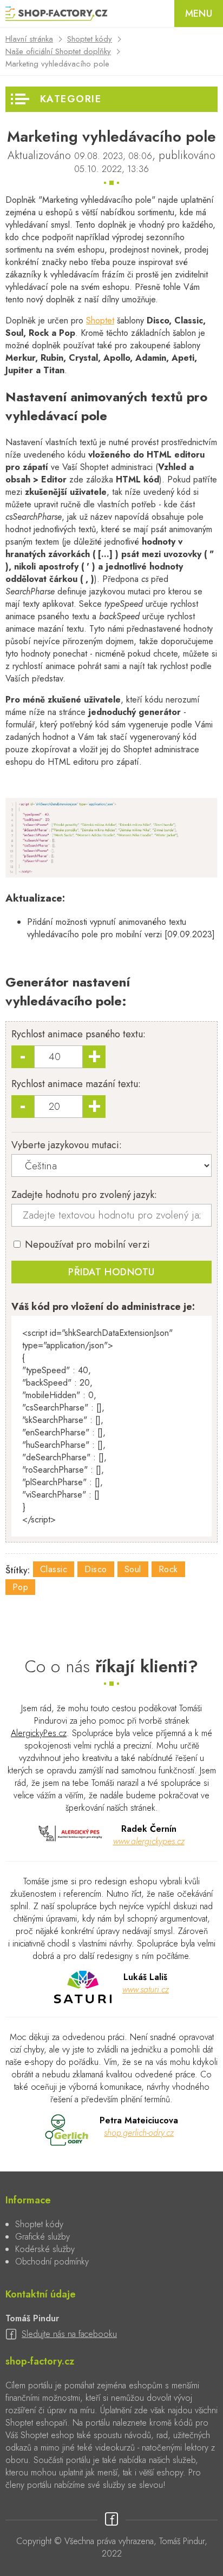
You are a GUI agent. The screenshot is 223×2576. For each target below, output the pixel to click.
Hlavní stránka (29, 39)
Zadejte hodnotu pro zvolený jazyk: (84, 1195)
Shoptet (100, 320)
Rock (168, 1569)
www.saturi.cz (146, 1989)
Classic (54, 1569)
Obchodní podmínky (52, 2262)
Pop (20, 1587)
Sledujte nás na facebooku (69, 2334)
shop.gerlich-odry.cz (139, 2133)
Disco (96, 1569)
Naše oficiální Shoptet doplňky (58, 51)
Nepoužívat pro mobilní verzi (86, 1244)
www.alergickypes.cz (149, 1841)
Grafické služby (42, 2237)
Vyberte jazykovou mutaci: (67, 1145)
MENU (199, 14)
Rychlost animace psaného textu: (78, 1034)
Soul (133, 1569)
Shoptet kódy (90, 39)
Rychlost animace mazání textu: (76, 1084)
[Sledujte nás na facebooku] (111, 2520)
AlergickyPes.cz (39, 1733)
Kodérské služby (45, 2249)
